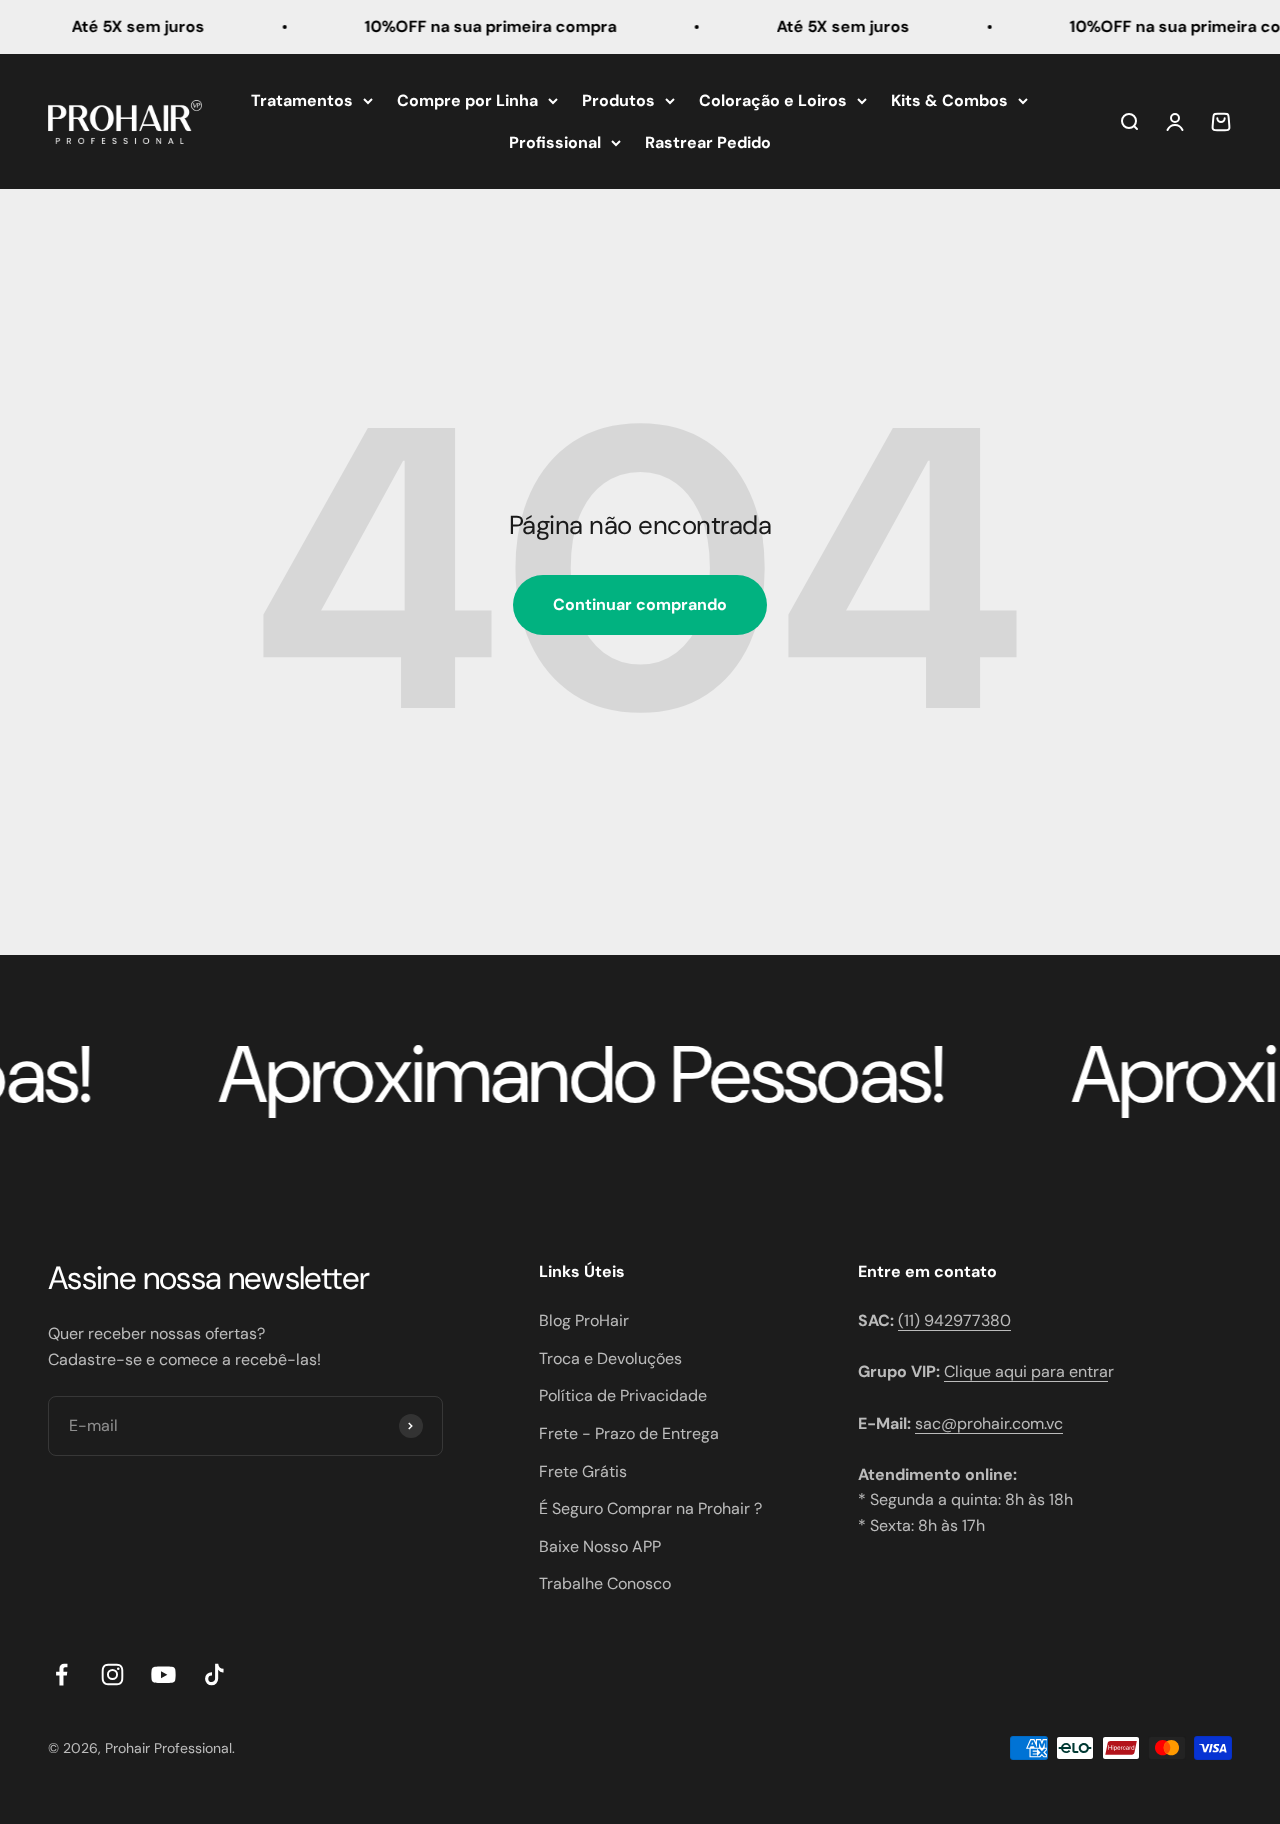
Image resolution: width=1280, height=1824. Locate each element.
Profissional (555, 141)
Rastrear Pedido (708, 141)
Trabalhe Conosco (605, 1583)
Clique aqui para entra (1026, 1371)
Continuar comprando (640, 604)
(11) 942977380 (954, 1320)
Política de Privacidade (623, 1395)
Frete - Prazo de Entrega (629, 1433)
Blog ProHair (584, 1320)
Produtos (618, 100)
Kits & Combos (949, 100)
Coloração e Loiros (773, 100)
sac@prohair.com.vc (989, 1423)
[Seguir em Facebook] (61, 1674)
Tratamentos (302, 100)
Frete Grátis (583, 1471)
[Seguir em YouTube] (163, 1674)
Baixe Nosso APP (600, 1546)
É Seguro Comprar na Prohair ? (650, 1508)
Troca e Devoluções (610, 1358)
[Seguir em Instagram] (112, 1674)
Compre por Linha (467, 100)
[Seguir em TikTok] (214, 1674)
